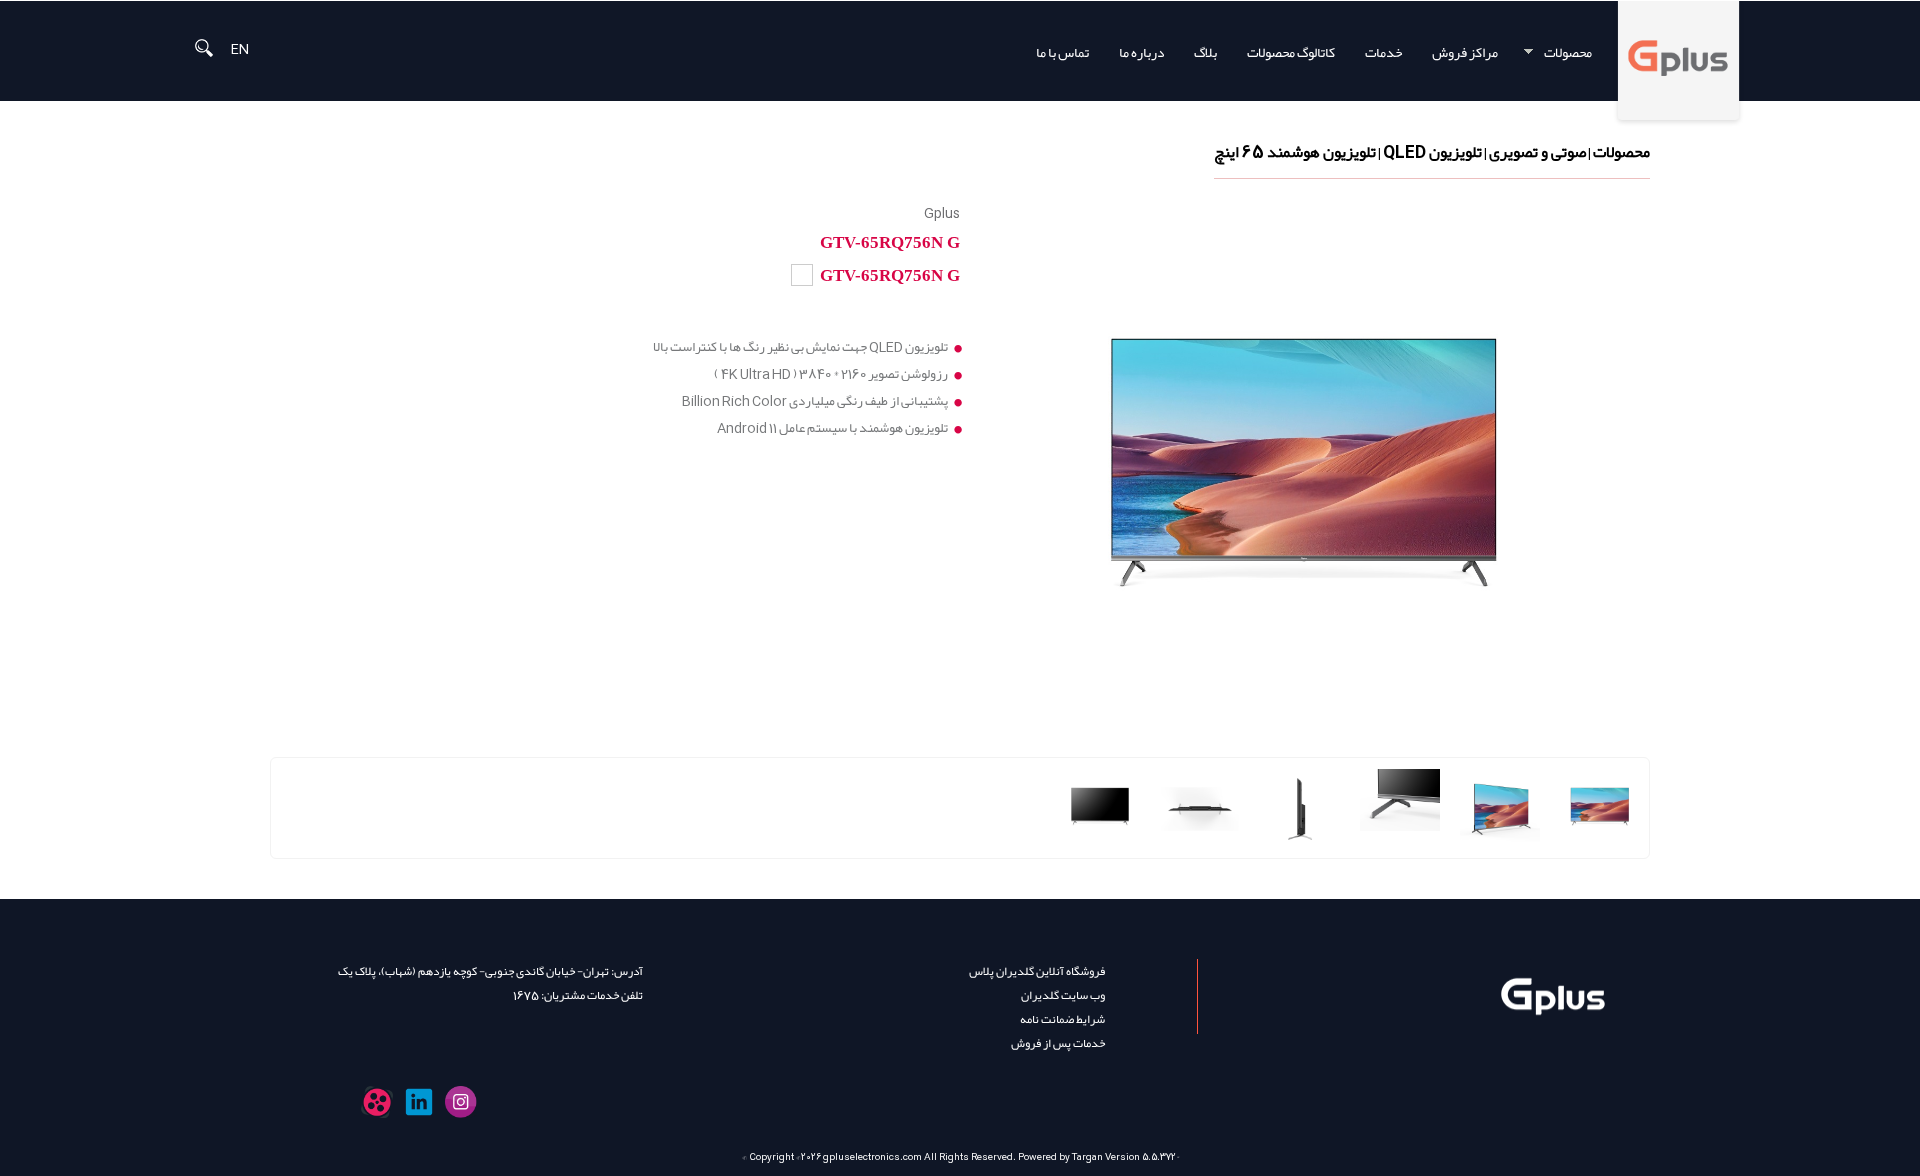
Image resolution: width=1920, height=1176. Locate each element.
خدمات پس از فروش (1058, 1043)
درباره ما (1141, 52)
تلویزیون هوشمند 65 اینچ (1295, 152)
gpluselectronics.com (872, 1157)
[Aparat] (377, 1102)
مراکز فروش (1465, 52)
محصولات (1575, 52)
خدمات (1383, 52)
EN (240, 47)
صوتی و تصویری (1537, 152)
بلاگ (1205, 52)
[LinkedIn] (419, 1102)
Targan (1087, 1157)
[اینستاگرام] (461, 1102)
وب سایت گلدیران (1063, 995)
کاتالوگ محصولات (1291, 52)
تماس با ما (1062, 52)
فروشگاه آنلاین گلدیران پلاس (1037, 971)
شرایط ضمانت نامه (1062, 1019)
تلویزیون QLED (1432, 152)
